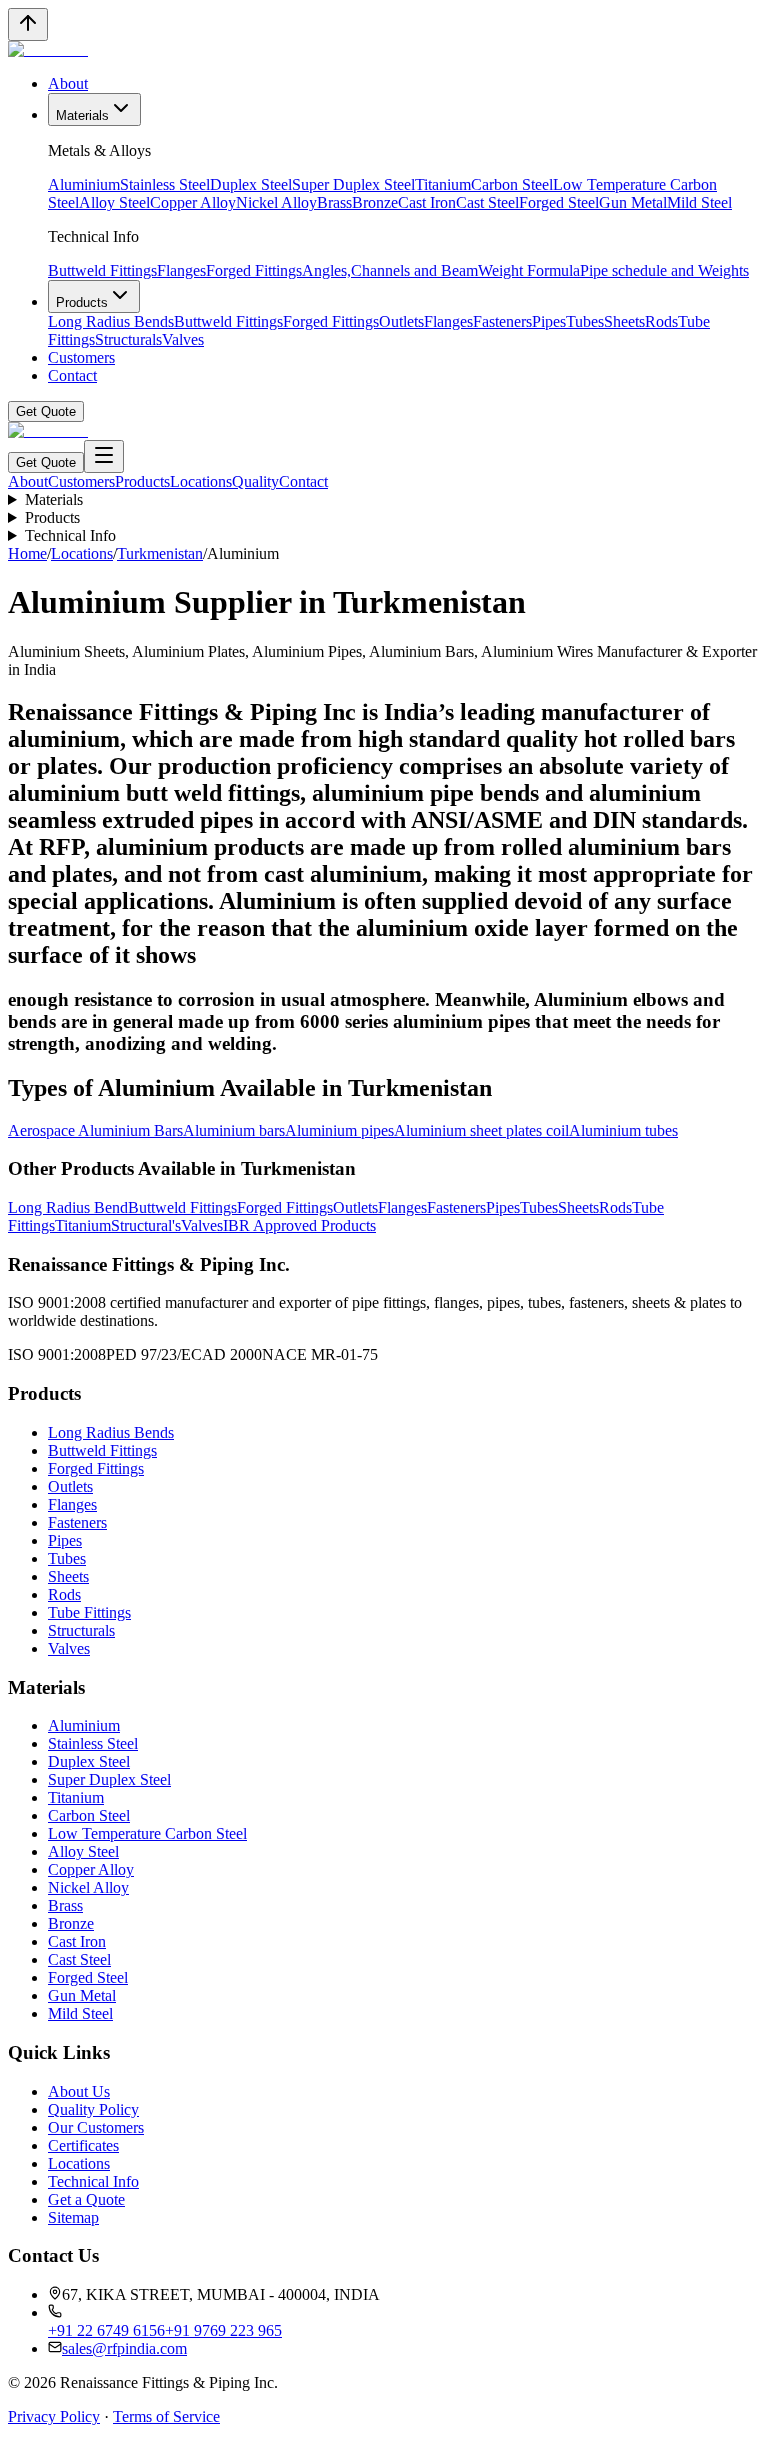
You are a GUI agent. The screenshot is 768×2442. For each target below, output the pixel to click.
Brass (334, 202)
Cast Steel (487, 202)
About (68, 83)
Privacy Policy (54, 2416)
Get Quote (46, 411)
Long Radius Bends (111, 321)
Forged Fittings (254, 270)
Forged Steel (559, 202)
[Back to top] (28, 24)
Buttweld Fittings (102, 270)
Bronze (375, 202)
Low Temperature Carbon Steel (147, 1833)
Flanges (181, 270)
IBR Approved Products (299, 1225)
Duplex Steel (251, 184)
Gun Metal (633, 202)
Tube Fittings (89, 1612)
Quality (255, 481)
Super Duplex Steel (353, 184)
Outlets (401, 321)
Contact (72, 375)
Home (27, 553)
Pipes (549, 321)
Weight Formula (529, 270)
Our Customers (96, 2127)
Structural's (146, 1225)
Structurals (128, 339)
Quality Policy (93, 2109)
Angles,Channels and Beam (390, 270)
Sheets (624, 321)
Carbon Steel (512, 184)
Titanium (443, 184)
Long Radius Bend (68, 1207)
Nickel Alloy (276, 202)
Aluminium (84, 184)
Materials (82, 115)
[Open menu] (104, 456)
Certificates (83, 2145)
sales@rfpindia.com (124, 2348)
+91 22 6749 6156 (106, 2330)
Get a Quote (86, 2199)
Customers (81, 357)
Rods (661, 321)
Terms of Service (166, 2416)
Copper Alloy (193, 202)
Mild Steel (699, 202)
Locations (201, 481)
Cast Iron (427, 202)
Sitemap (73, 2217)
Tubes (585, 321)
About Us (79, 2091)
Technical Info (70, 535)
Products (82, 302)
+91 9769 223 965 (223, 2330)
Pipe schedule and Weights (664, 270)
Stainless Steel (165, 184)
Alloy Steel (114, 202)
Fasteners (502, 321)
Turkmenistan (160, 553)
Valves (183, 339)
